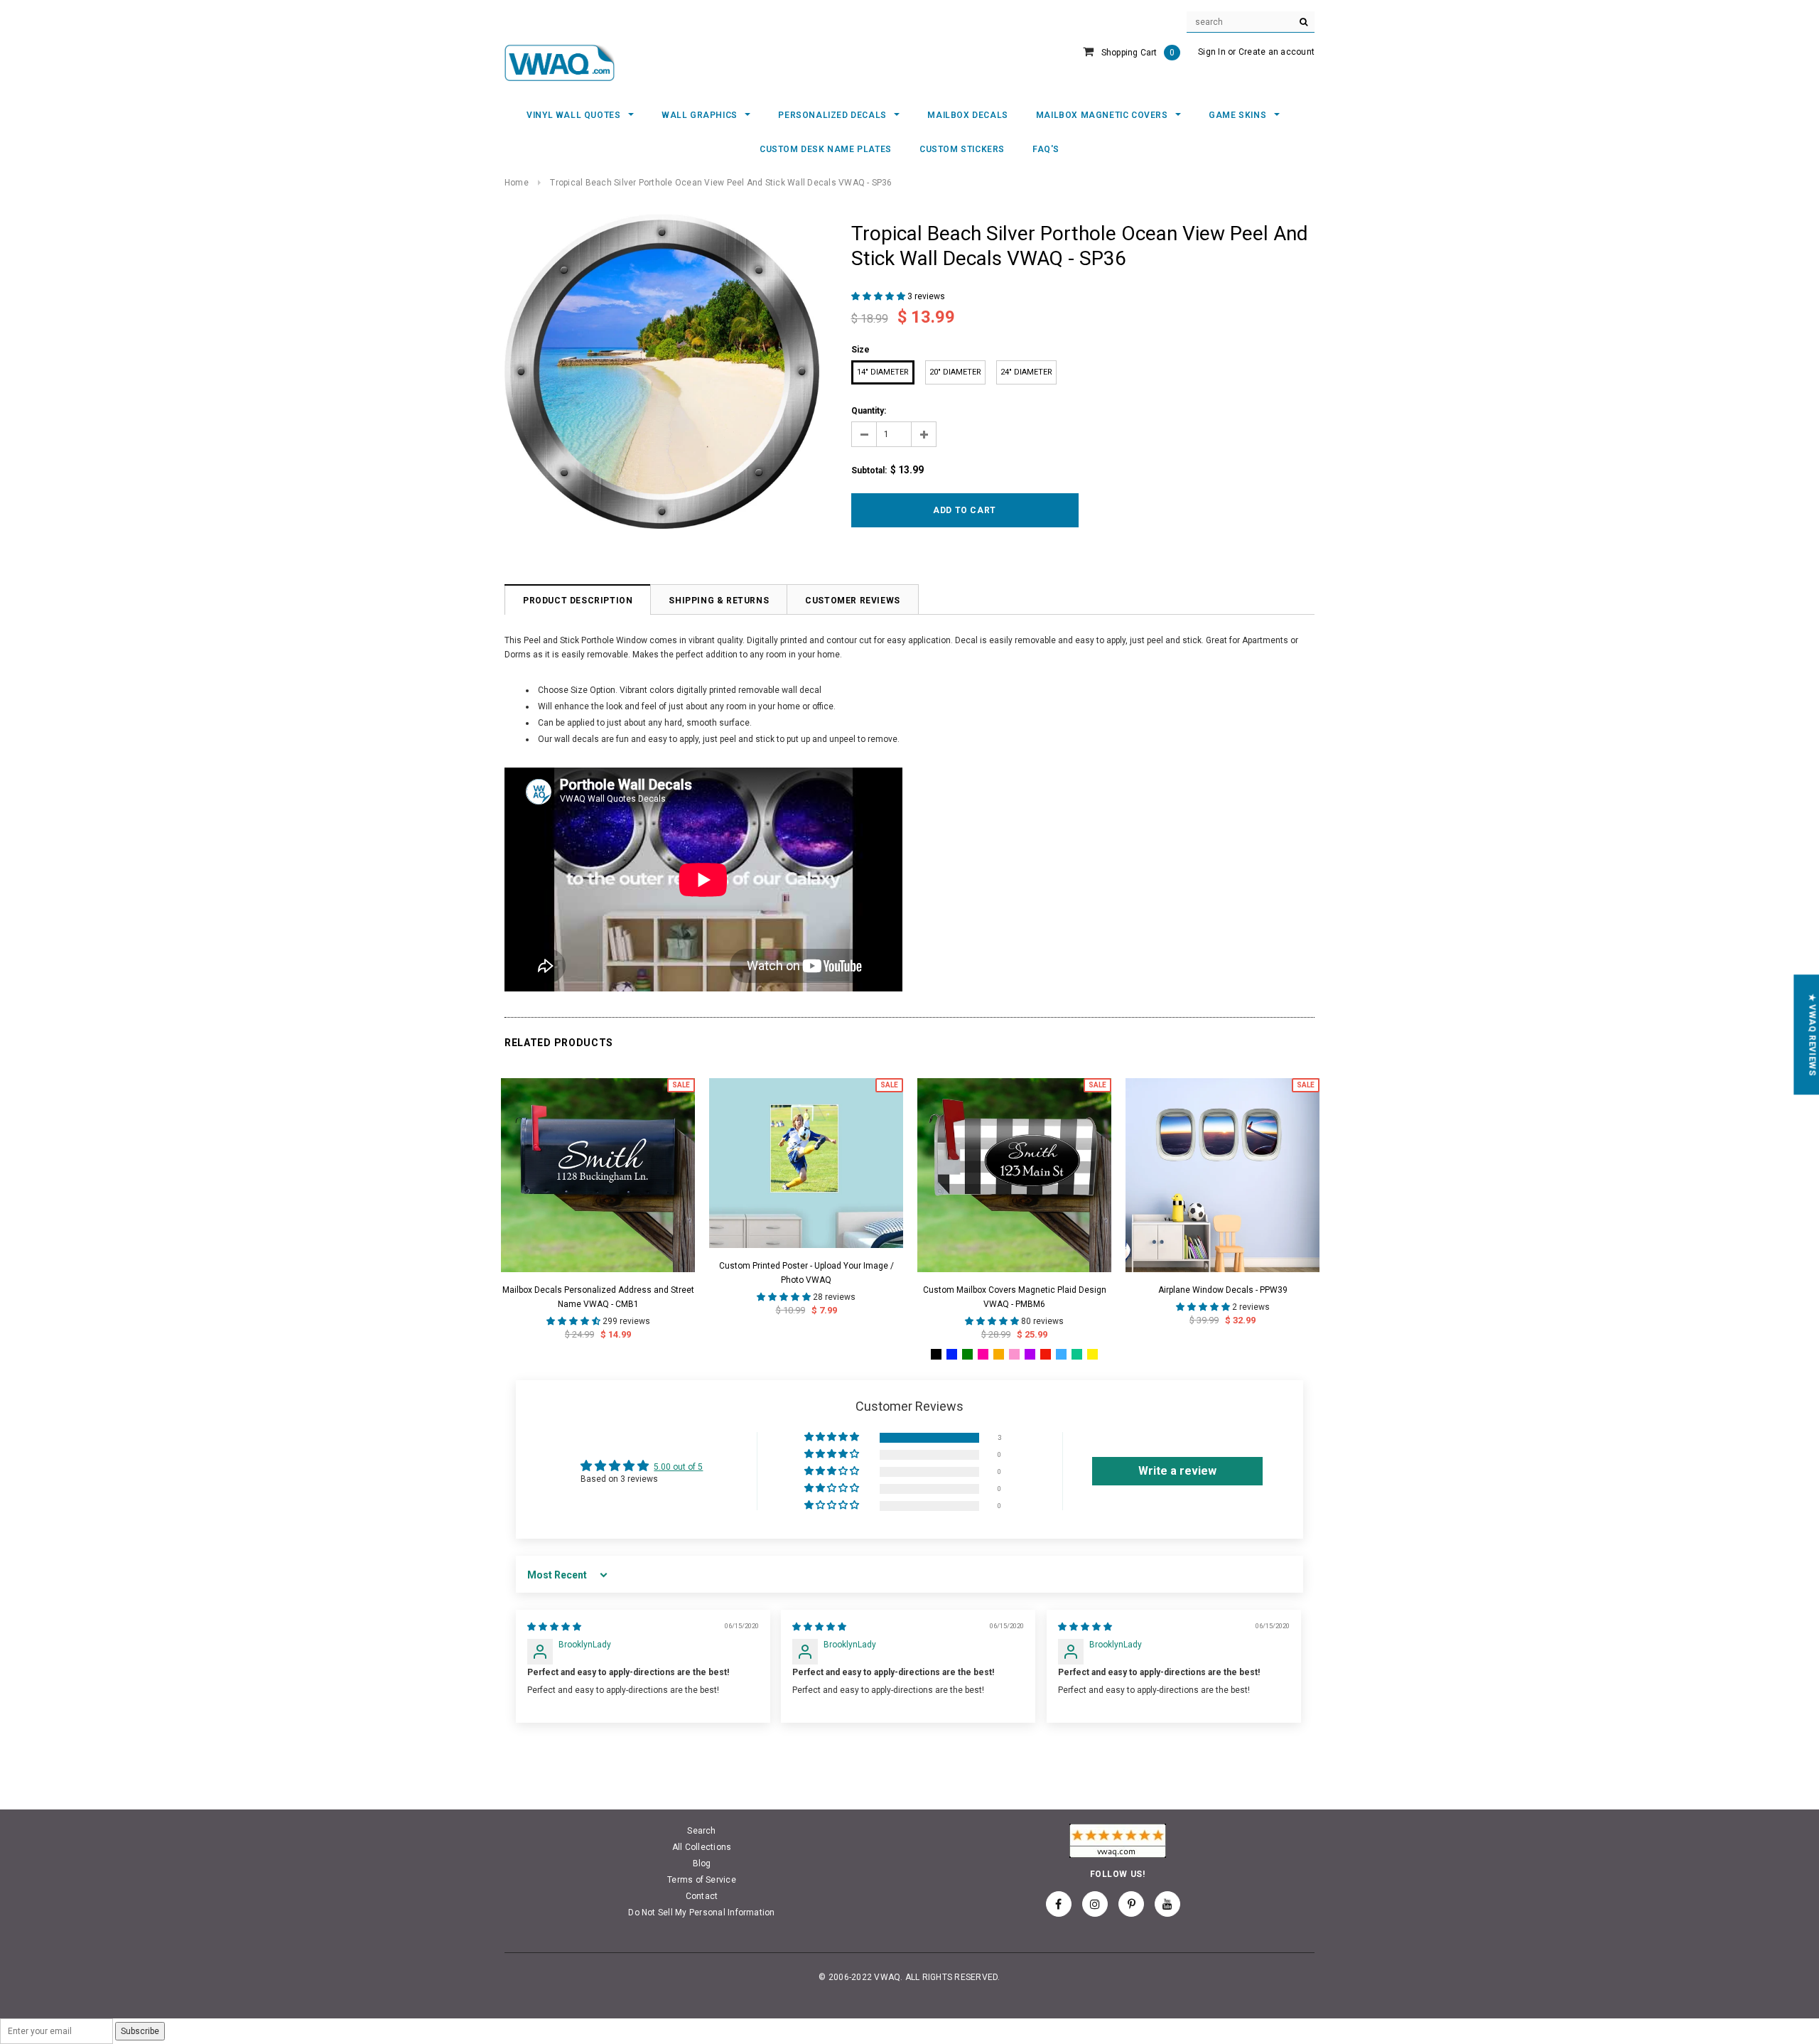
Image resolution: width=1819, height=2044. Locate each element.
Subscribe (140, 2031)
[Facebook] (1059, 1904)
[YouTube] (1167, 1904)
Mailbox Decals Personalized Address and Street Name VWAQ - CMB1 (598, 1297)
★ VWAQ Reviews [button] (1812, 1034)
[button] (879, 296)
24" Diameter (1026, 372)
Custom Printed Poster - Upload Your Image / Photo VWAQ (806, 1273)
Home (517, 183)
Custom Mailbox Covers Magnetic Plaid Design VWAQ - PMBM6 (1015, 1297)
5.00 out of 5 (678, 1467)
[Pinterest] (1131, 1904)
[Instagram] (1095, 1904)
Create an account (1276, 52)
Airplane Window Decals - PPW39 (1223, 1290)
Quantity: (869, 411)
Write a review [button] (1177, 1471)
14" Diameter (883, 372)
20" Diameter (955, 372)
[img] (554, 1627)
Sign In (1212, 52)
